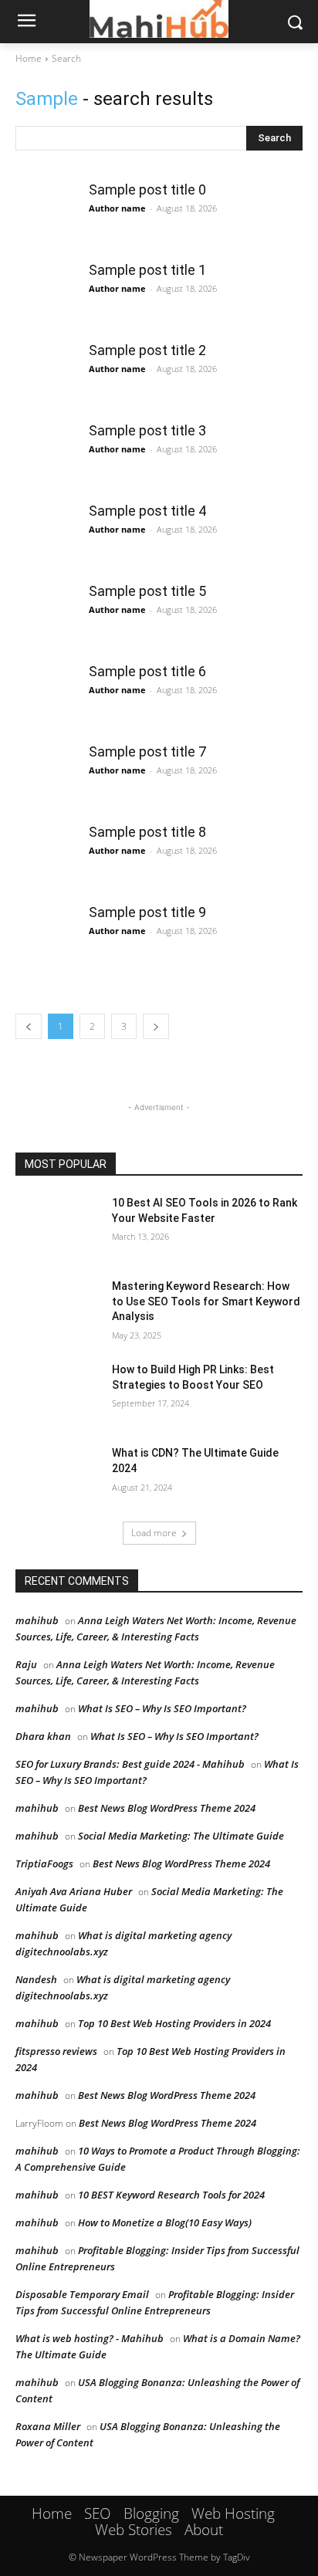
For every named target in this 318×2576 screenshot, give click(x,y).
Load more (154, 1533)
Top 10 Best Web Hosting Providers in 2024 (174, 2023)
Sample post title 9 (147, 912)
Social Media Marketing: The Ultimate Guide (181, 1836)
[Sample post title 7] (46, 774)
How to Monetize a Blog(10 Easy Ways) (165, 2222)
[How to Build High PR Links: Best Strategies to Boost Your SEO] (59, 1393)
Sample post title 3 (147, 430)
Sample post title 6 (147, 671)
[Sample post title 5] (46, 614)
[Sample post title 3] (46, 453)
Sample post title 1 (147, 270)
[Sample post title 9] (46, 935)
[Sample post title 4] (46, 533)
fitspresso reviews (56, 2051)
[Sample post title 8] (46, 855)
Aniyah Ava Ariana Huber (74, 1891)
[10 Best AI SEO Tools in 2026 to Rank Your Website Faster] (59, 1226)
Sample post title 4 (147, 511)
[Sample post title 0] (46, 212)
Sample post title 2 (147, 350)
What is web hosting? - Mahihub (90, 2338)
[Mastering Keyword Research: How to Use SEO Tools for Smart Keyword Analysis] (59, 1309)
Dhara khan (43, 1736)
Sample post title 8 (147, 832)
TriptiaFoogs (44, 1863)
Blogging (151, 2513)
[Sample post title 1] (46, 293)
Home (29, 58)
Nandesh (36, 1979)
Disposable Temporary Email (82, 2294)
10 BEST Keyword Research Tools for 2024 (171, 2195)
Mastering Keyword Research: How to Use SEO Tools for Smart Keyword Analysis (206, 1301)
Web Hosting (233, 2513)
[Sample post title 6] (46, 694)
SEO (98, 2513)
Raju (26, 1664)
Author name (117, 208)
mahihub (37, 1620)
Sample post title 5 (147, 591)
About (204, 2530)
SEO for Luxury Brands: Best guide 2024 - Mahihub (130, 1764)
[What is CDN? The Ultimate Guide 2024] (59, 1476)
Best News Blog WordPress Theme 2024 (167, 1808)
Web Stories (134, 2530)
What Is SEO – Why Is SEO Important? (162, 1708)
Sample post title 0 (147, 190)
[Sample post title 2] (46, 373)
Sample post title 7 (147, 751)
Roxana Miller (48, 2426)
